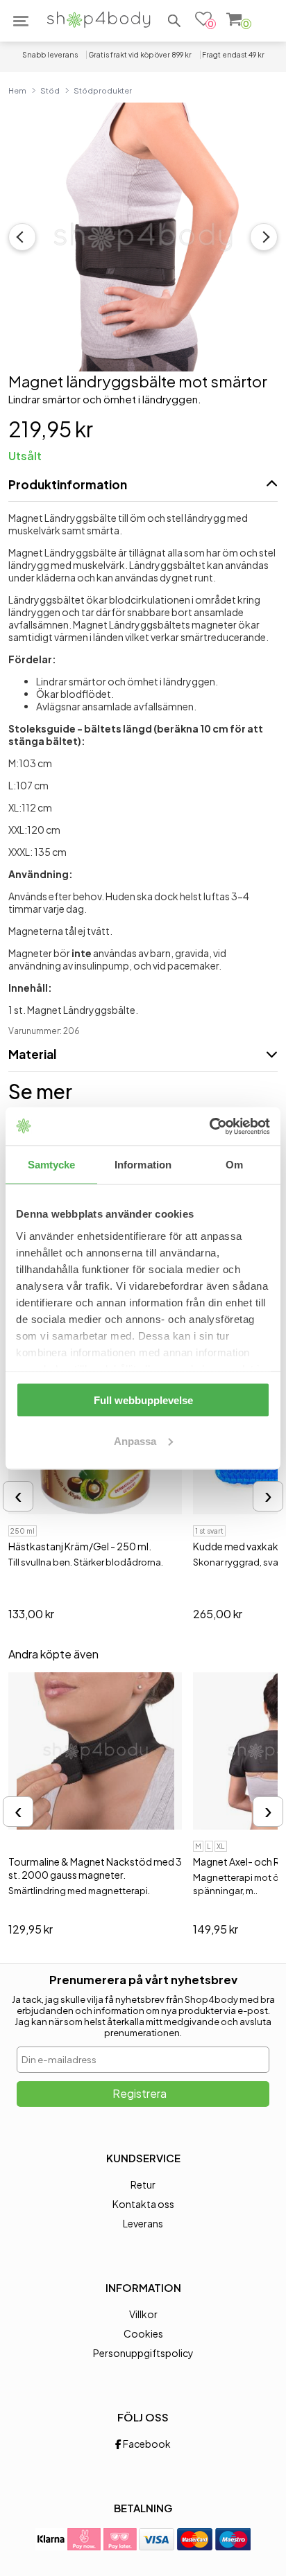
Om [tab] (234, 1165)
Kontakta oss (143, 2204)
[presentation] (18, 1496)
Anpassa (135, 1440)
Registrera (140, 2093)
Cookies (143, 2333)
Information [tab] (143, 1165)
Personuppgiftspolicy (143, 2353)
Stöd (50, 90)
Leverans (143, 2223)
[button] (174, 21)
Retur (143, 2184)
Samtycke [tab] (52, 1165)
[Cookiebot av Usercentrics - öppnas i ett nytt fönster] (209, 1126)
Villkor (143, 2314)
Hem (17, 90)
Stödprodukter (103, 90)
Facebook (146, 2444)
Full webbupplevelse (143, 1400)
